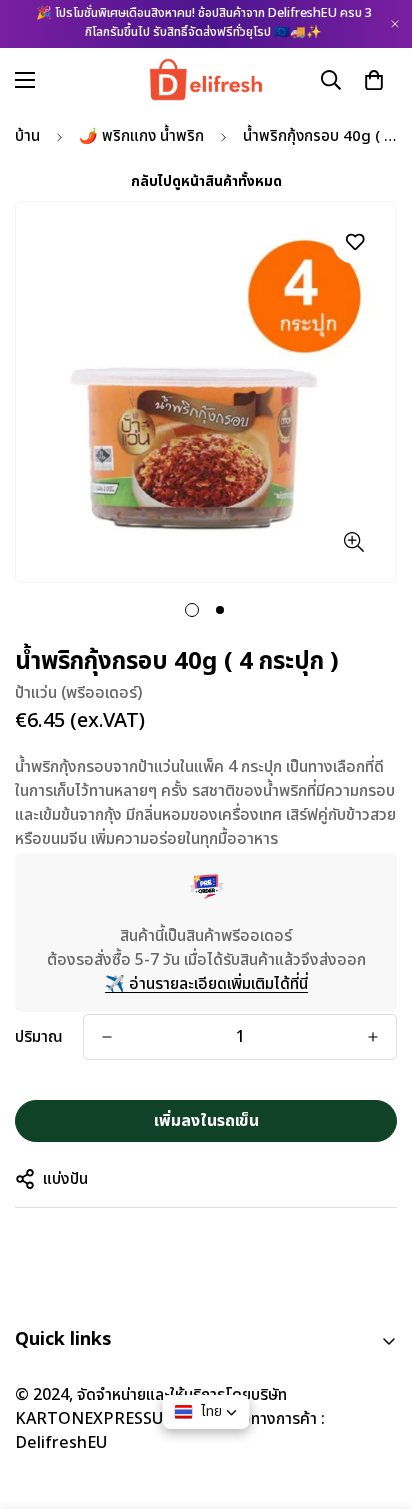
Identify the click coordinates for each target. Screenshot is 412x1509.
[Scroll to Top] (376, 1403)
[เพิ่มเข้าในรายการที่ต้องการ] (354, 241)
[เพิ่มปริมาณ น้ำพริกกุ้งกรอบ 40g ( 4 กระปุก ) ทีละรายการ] (373, 1037)
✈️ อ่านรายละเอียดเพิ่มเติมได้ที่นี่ (206, 984)
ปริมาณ (39, 1037)
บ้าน (27, 136)
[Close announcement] (395, 24)
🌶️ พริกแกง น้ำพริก (141, 136)
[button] (374, 79)
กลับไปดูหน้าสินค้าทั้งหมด (206, 181)
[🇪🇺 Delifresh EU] (206, 79)
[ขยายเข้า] (353, 541)
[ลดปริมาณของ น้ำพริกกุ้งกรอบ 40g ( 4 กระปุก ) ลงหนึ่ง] (107, 1037)
